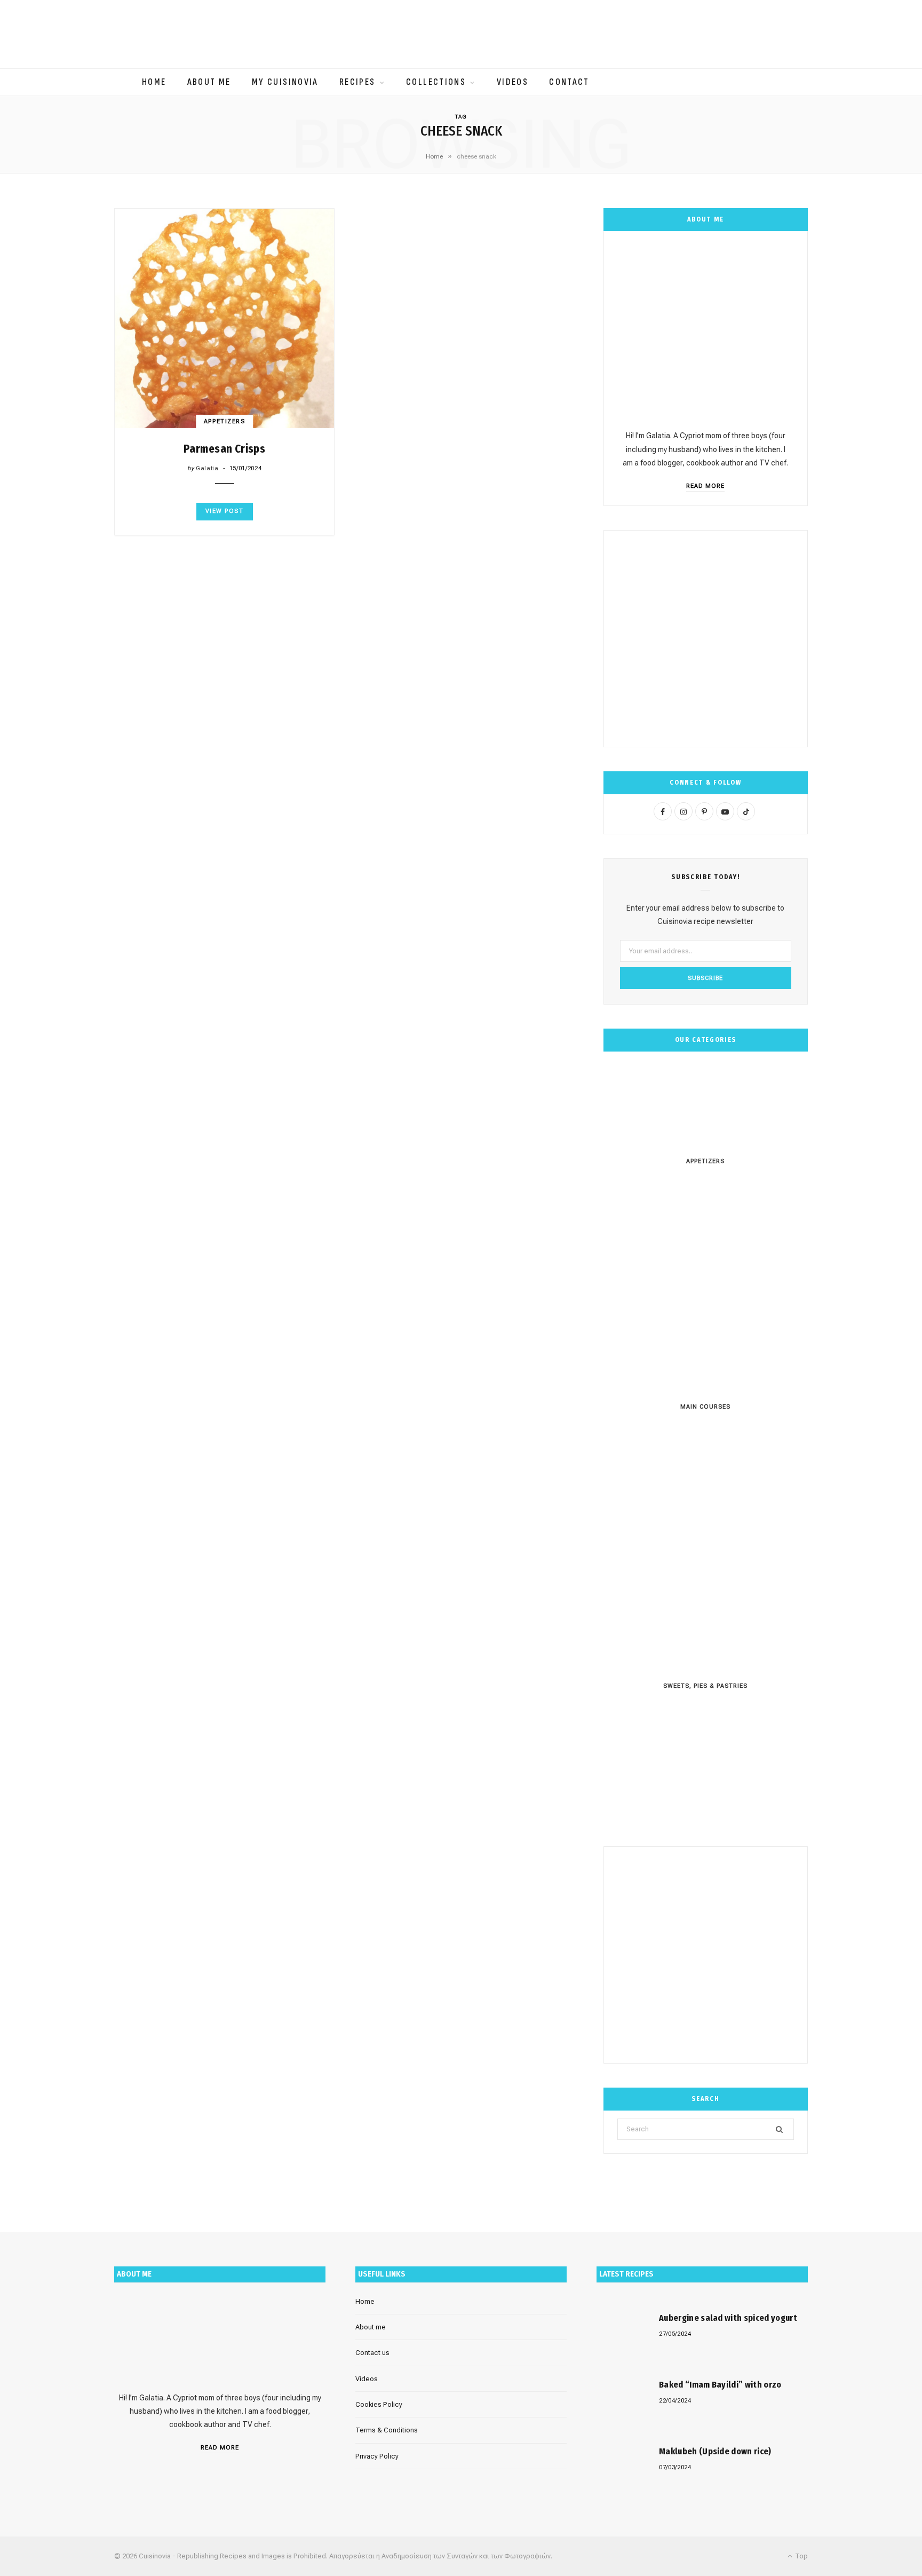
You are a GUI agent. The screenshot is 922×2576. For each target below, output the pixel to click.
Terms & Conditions (387, 2430)
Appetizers (224, 421)
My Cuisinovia (285, 82)
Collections (436, 82)
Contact (569, 82)
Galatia (207, 468)
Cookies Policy (379, 2404)
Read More (705, 486)
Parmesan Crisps (224, 449)
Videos (512, 82)
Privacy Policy (377, 2456)
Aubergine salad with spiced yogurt (728, 2318)
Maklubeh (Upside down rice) (715, 2451)
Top (801, 2556)
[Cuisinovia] (461, 34)
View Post (225, 511)
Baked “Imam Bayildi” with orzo (720, 2385)
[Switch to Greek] (461, 204)
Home (154, 82)
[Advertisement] (706, 638)
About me (209, 82)
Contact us (372, 2353)
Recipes (357, 82)
